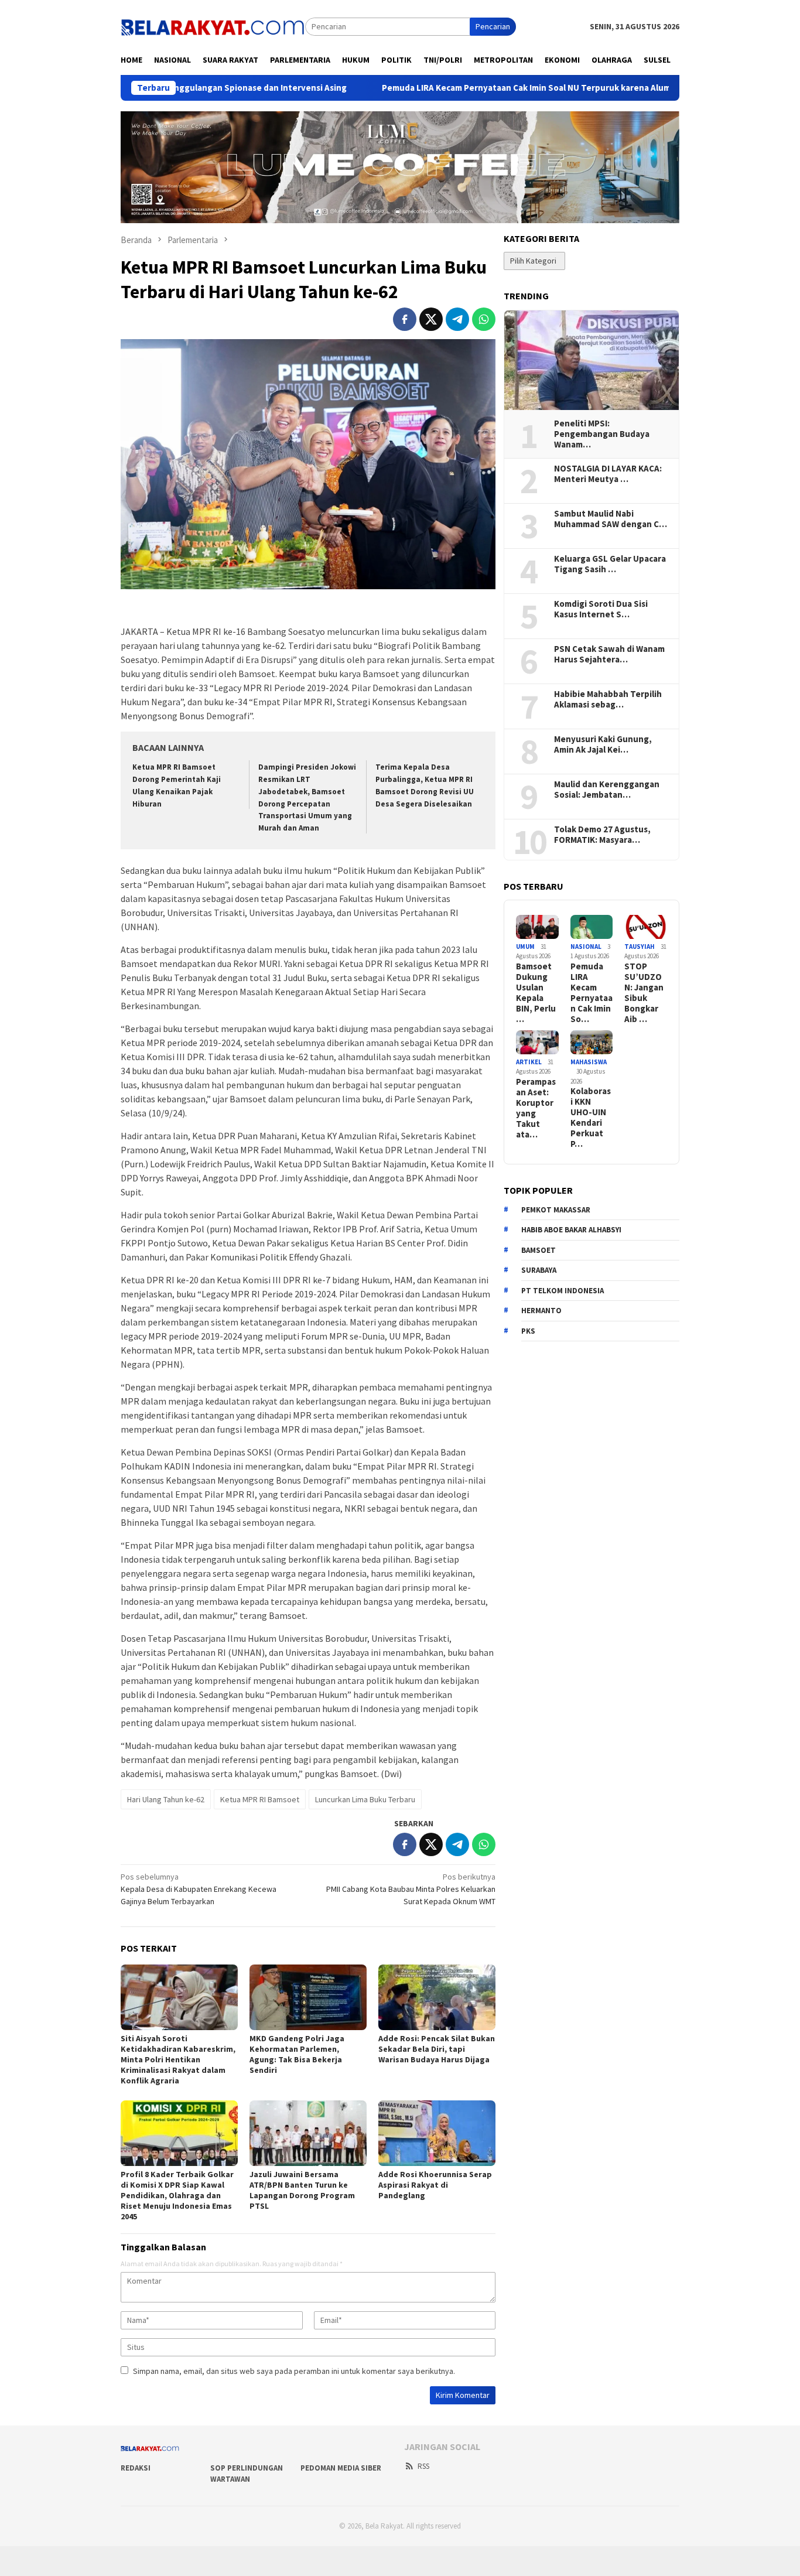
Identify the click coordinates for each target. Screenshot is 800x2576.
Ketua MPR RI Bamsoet (260, 1799)
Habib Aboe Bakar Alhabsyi (571, 1230)
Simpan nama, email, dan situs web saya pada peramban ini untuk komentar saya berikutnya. (294, 2371)
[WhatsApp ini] (484, 319)
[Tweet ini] (431, 319)
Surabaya (539, 1270)
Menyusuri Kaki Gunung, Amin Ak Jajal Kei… (603, 744)
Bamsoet (539, 1250)
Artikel (529, 1062)
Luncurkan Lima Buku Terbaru (365, 1799)
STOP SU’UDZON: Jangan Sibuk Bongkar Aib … (644, 993)
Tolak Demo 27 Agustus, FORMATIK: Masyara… (602, 835)
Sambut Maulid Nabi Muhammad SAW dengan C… (611, 519)
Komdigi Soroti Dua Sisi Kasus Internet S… (601, 609)
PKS (528, 1331)
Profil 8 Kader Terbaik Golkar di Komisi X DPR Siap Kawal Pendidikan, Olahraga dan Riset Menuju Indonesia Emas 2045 (177, 2195)
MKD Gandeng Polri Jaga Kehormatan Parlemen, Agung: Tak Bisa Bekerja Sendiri (297, 2054)
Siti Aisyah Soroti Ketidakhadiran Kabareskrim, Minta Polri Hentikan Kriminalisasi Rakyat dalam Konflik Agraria (178, 2059)
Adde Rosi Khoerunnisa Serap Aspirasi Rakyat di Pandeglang (435, 2185)
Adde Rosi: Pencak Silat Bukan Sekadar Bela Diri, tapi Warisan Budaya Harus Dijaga (437, 2049)
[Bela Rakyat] (213, 26)
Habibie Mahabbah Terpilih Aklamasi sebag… (608, 699)
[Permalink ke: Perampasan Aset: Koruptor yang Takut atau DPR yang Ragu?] (537, 1042)
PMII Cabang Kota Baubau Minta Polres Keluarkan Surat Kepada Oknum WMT (411, 1889)
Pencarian (493, 26)
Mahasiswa (589, 1062)
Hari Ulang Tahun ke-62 (166, 1799)
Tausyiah (640, 947)
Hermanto (541, 1311)
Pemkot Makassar (556, 1210)
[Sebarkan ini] (405, 319)
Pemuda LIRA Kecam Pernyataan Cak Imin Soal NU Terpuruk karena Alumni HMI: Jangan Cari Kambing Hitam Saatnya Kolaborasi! (535, 88)
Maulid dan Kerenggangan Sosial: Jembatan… (607, 790)
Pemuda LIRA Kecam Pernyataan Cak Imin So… (592, 993)
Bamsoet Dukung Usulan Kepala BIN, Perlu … (536, 993)
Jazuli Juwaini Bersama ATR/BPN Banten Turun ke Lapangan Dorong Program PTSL (302, 2190)
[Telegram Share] (457, 319)
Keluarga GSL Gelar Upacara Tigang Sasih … (610, 564)
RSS (423, 2466)
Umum (525, 947)
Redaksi (136, 2468)
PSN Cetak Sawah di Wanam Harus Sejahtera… (609, 654)
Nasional (586, 947)
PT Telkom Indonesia (563, 1291)
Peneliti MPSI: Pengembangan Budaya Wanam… (602, 434)
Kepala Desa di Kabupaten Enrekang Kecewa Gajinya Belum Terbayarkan (199, 1889)
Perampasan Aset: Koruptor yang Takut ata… (536, 1108)
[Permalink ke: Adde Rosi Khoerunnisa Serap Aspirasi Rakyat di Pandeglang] (437, 2133)
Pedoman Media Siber (341, 2468)
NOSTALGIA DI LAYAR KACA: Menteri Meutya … (608, 474)
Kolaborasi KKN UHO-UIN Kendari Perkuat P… (591, 1118)
